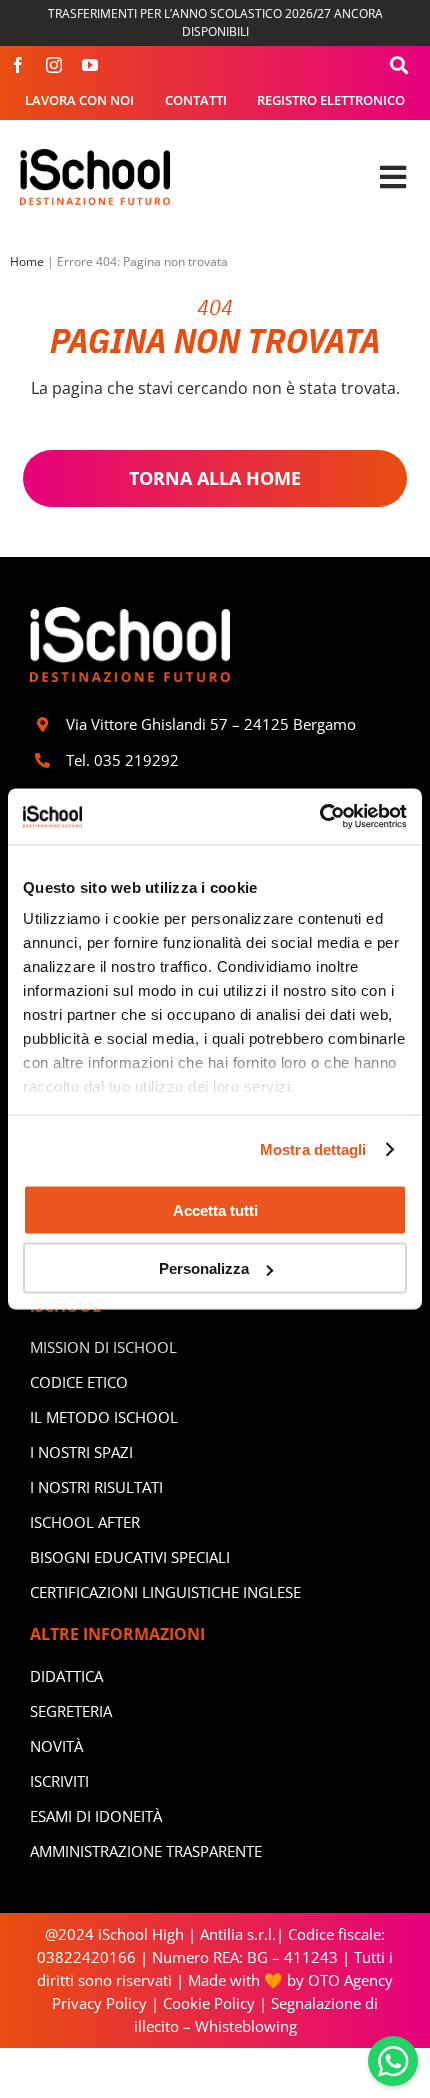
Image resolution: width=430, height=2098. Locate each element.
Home (27, 261)
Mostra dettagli (313, 1149)
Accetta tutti (215, 1209)
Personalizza (204, 1268)
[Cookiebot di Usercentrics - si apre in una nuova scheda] (319, 817)
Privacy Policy (99, 2003)
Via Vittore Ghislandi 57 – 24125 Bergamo (211, 724)
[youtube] (90, 65)
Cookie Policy (209, 2003)
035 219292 (136, 760)
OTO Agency (348, 1980)
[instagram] (54, 65)
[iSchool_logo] (95, 156)
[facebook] (18, 65)
